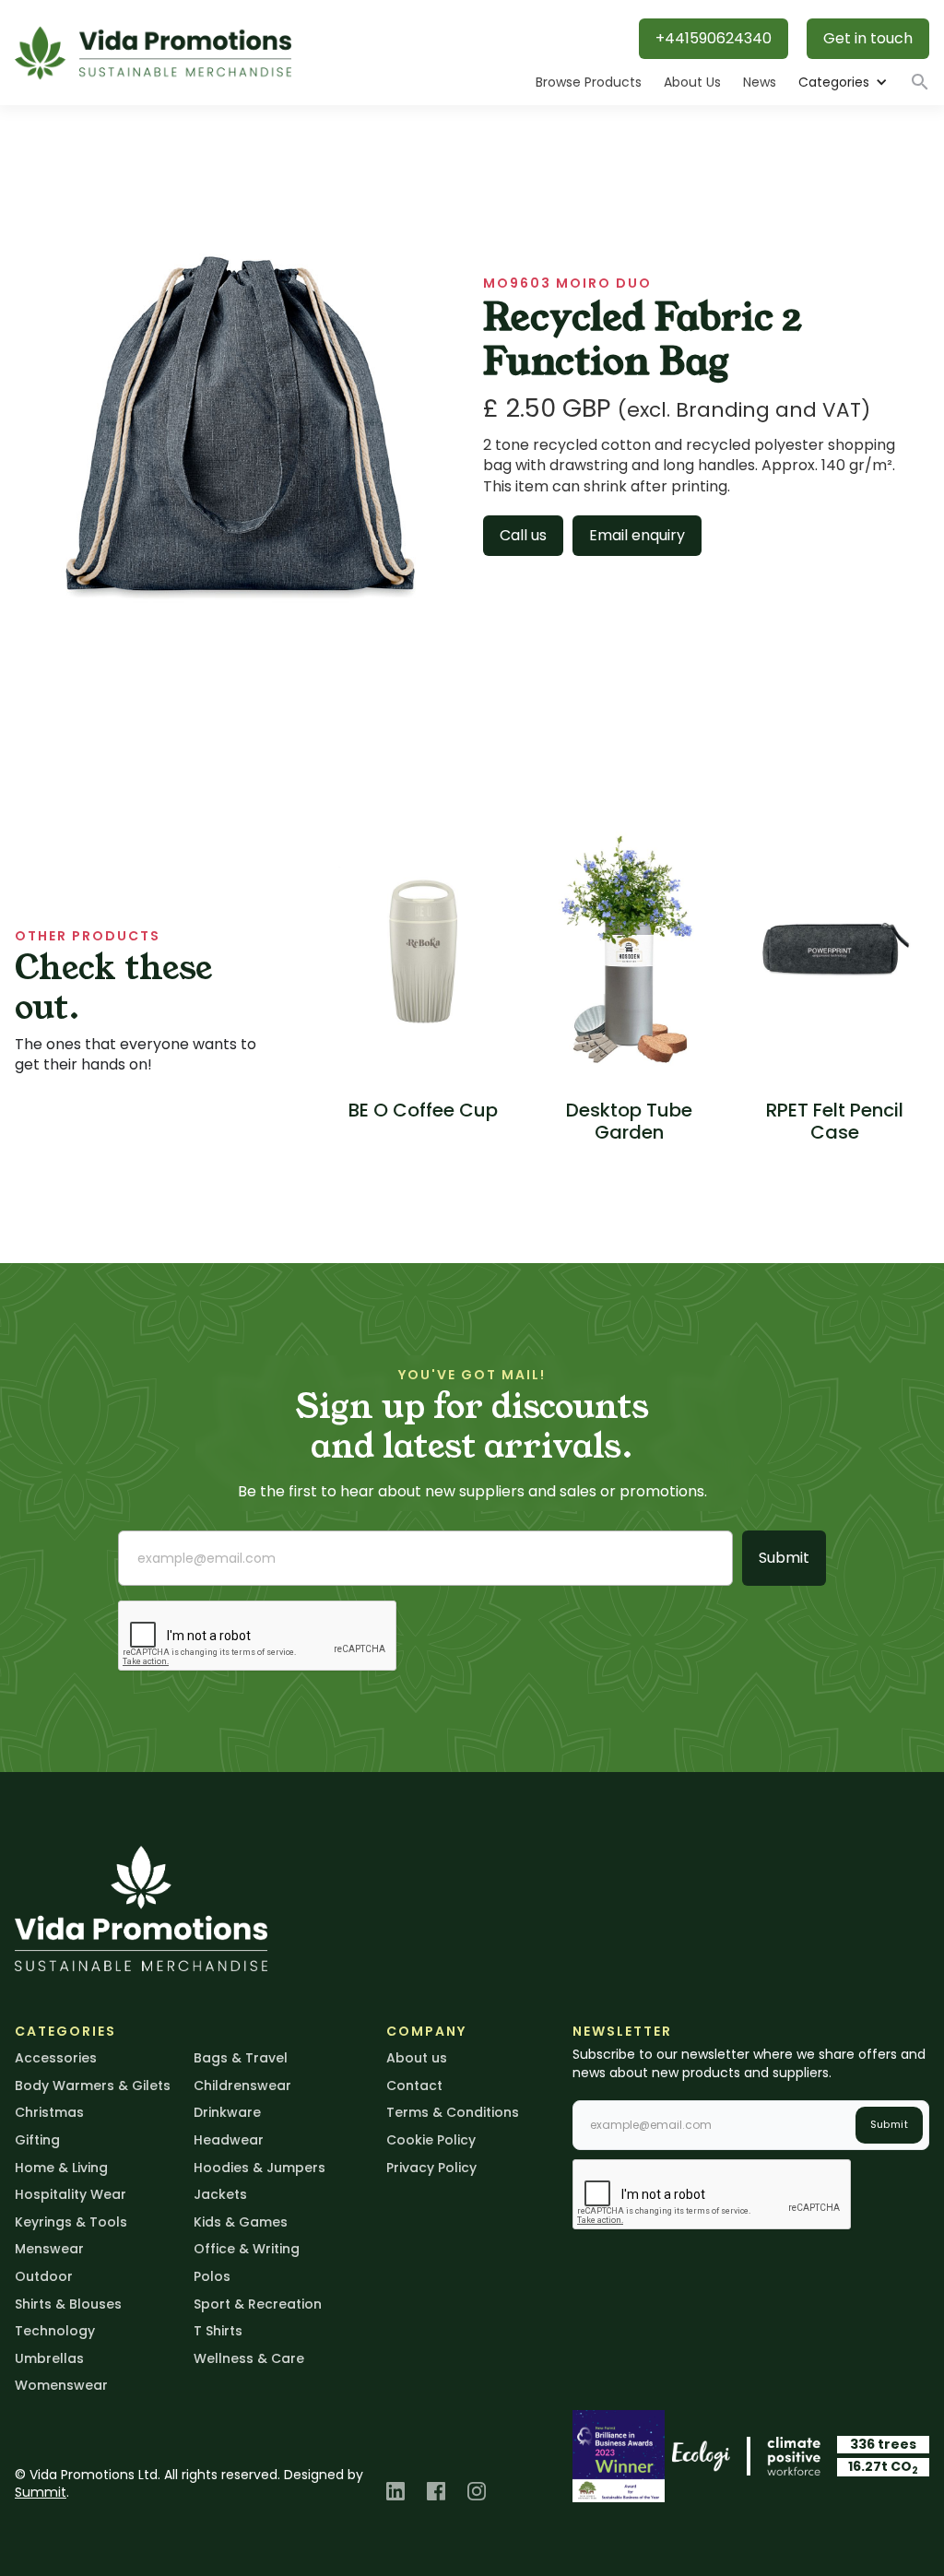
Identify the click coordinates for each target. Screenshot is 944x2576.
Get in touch (868, 38)
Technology (55, 2331)
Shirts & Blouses (68, 2304)
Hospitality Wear (71, 2194)
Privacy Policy (431, 2168)
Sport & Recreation (258, 2304)
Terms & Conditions (453, 2112)
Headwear (229, 2140)
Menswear (49, 2249)
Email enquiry (637, 535)
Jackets (220, 2194)
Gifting (37, 2140)
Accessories (56, 2058)
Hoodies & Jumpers (260, 2168)
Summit (41, 2492)
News (760, 82)
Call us (523, 535)
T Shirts (218, 2331)
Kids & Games (241, 2222)
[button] (842, 83)
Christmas (49, 2112)
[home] (153, 53)
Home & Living (61, 2168)
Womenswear (61, 2385)
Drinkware (227, 2112)
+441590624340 (714, 38)
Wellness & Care (249, 2358)
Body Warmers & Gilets (93, 2086)
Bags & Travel (241, 2058)
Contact (414, 2086)
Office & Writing (247, 2249)
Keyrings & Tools (71, 2222)
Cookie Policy (431, 2140)
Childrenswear (242, 2086)
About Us (692, 82)
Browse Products (589, 82)
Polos (212, 2276)
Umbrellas (49, 2358)
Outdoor (44, 2276)
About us (417, 2058)
